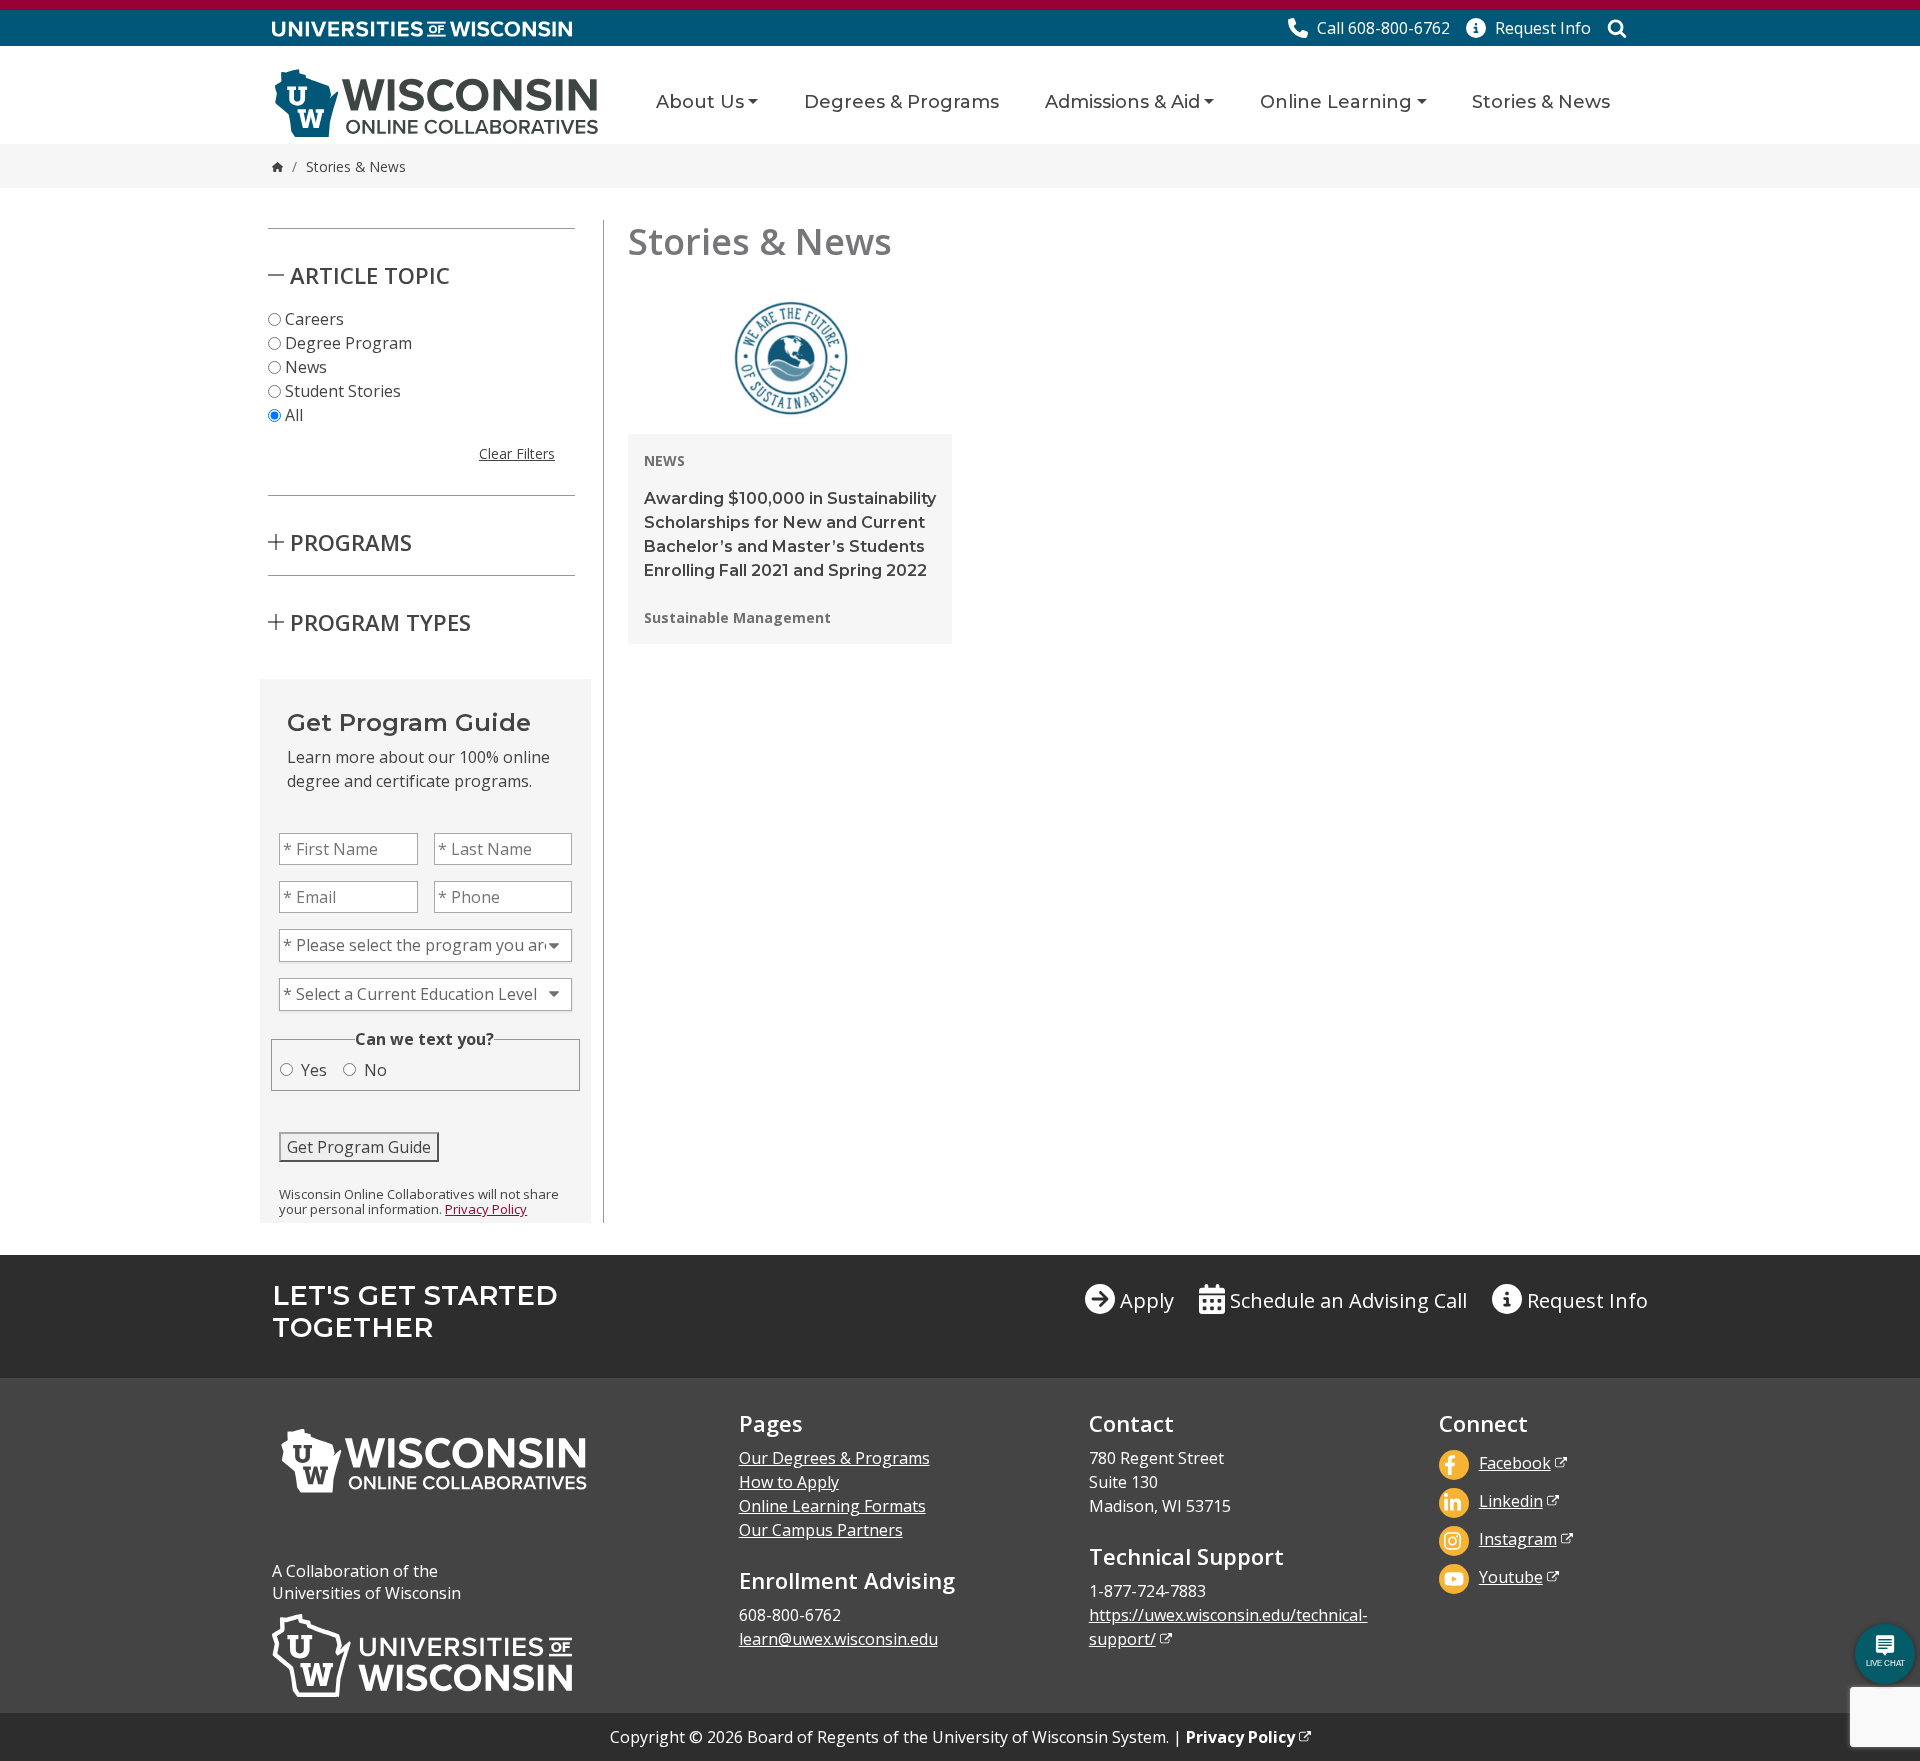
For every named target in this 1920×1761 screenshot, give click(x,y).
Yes (314, 1070)
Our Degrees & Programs (834, 1458)
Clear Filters (517, 453)
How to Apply (789, 1482)
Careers (314, 319)
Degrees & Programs (901, 102)
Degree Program (348, 343)
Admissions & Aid (1122, 102)
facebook (1515, 1463)
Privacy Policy (486, 1209)
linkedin (1511, 1501)
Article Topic (370, 275)
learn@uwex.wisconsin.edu (838, 1639)
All (294, 415)
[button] (1528, 28)
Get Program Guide (359, 1147)
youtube (1511, 1577)
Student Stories (343, 391)
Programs (351, 542)
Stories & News (1541, 102)
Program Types (380, 622)
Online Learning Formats (832, 1506)
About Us (700, 102)
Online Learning (1336, 102)
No (375, 1070)
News (306, 367)
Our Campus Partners (821, 1530)
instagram (1518, 1539)
